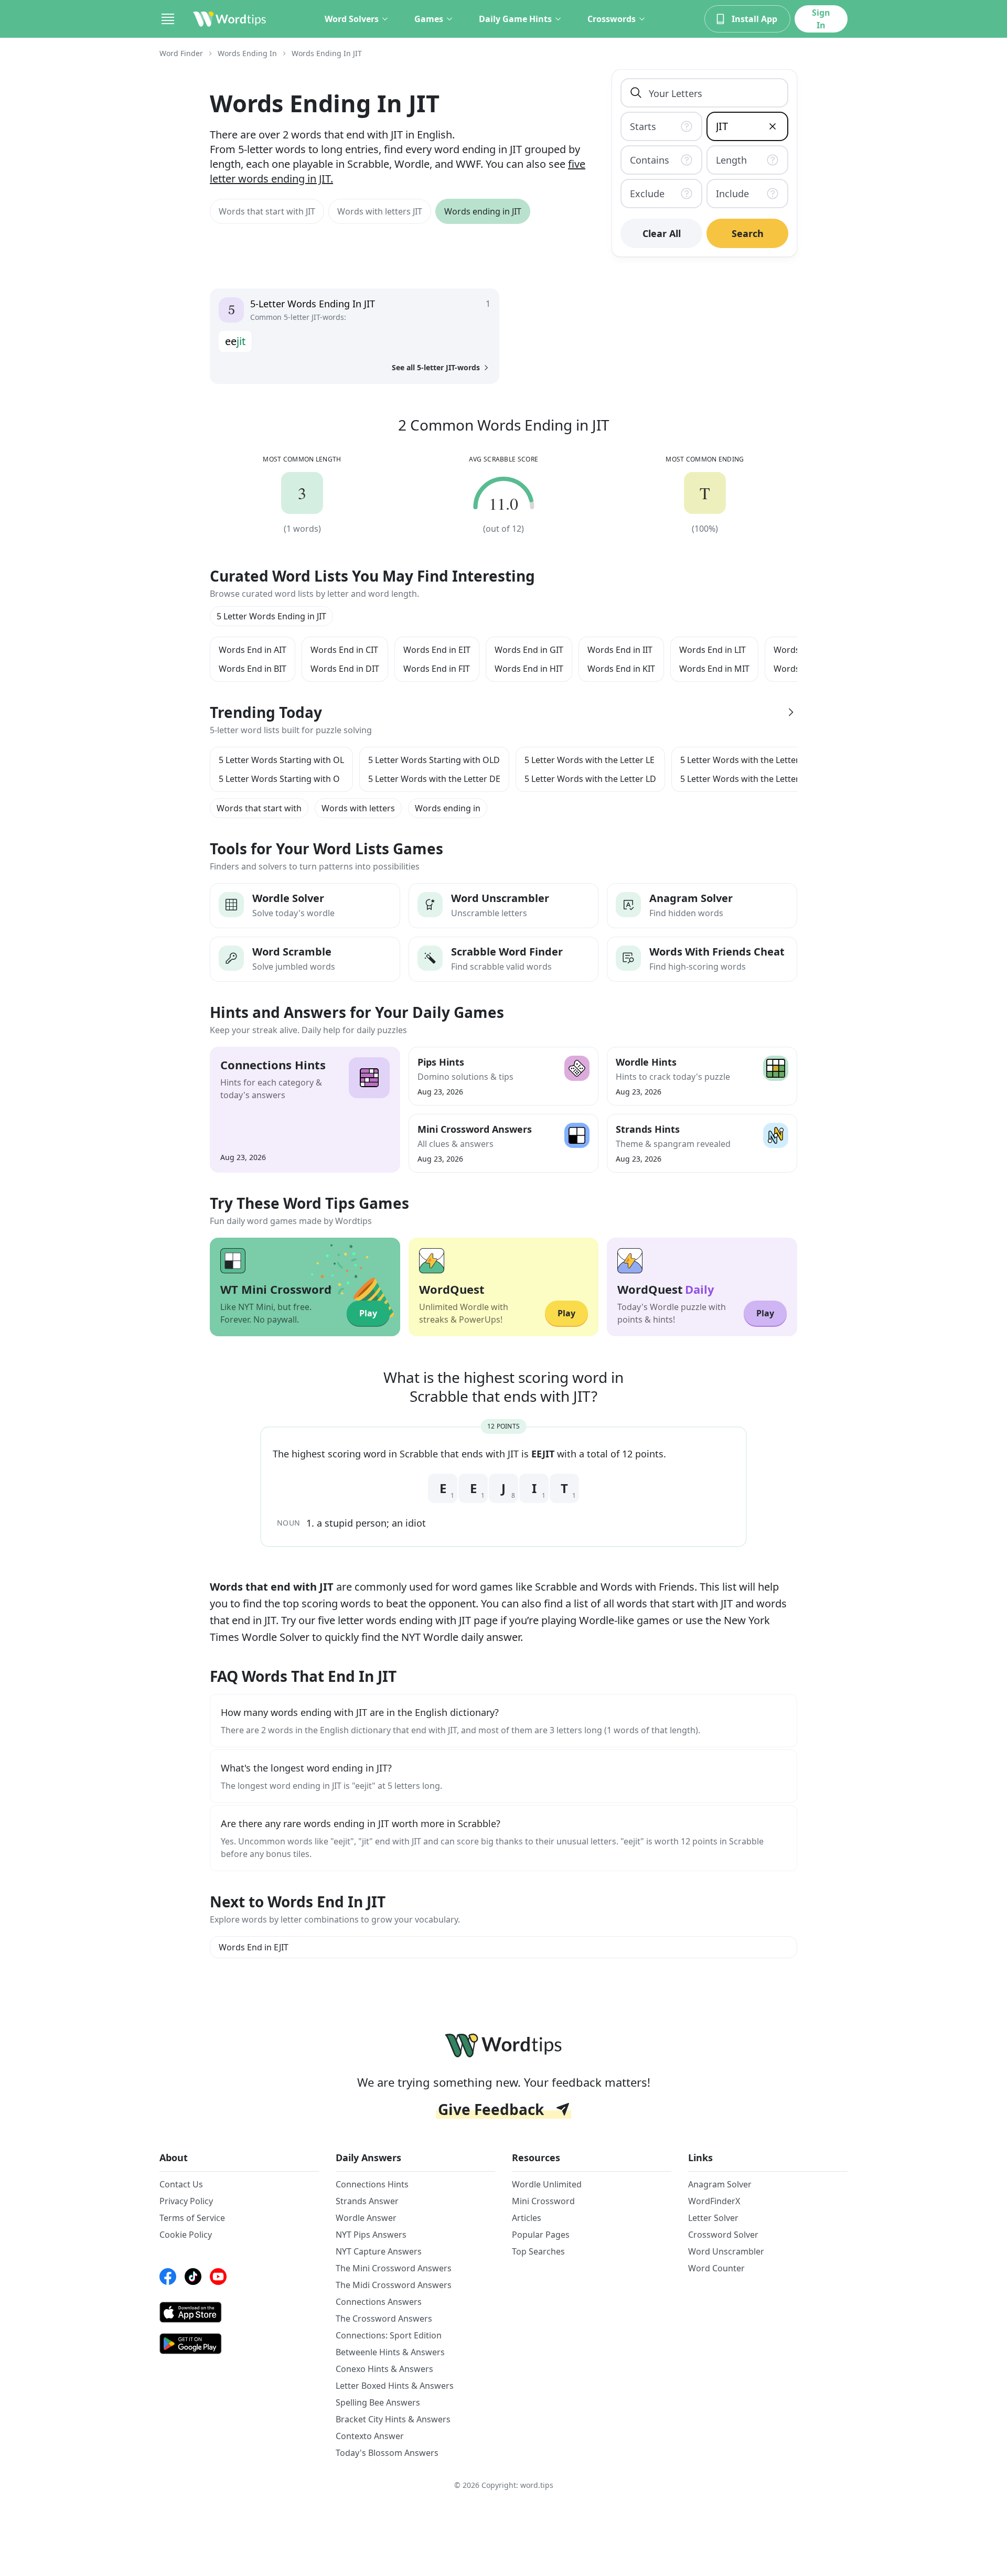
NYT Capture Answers (379, 2251)
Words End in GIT (529, 650)
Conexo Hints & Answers (384, 2369)
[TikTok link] (193, 2277)
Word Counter (716, 2268)
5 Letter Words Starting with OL (281, 760)
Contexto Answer (370, 2436)
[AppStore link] (239, 2312)
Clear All (662, 233)
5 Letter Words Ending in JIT (271, 616)
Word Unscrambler (726, 2251)
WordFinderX (714, 2201)
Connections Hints (372, 2184)
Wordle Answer (366, 2218)
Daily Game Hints (515, 19)
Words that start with (259, 808)
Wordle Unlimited (547, 2184)
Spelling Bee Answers (378, 2402)
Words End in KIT (621, 669)
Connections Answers (379, 2302)
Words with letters (358, 808)
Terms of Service (192, 2218)
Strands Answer (367, 2201)
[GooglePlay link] (239, 2344)
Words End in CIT (344, 650)
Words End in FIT (437, 669)
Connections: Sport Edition (389, 2335)
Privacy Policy (186, 2201)
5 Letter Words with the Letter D (744, 760)
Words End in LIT (713, 650)
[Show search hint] (689, 126)
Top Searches (538, 2251)
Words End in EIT (437, 650)
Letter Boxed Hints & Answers (395, 2386)
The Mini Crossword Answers (394, 2268)
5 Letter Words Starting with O (279, 779)
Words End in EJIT (254, 1947)
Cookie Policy (186, 2235)
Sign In (821, 19)
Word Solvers (352, 19)
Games (429, 19)
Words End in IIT (620, 650)
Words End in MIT (714, 669)
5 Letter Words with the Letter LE (590, 760)
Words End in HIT (529, 669)
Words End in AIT (253, 650)
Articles (527, 2218)
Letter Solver (713, 2218)
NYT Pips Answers (371, 2235)
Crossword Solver (723, 2235)
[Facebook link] (168, 2277)
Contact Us (181, 2184)
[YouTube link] (218, 2277)
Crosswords (612, 19)
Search (748, 233)
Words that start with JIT (267, 211)
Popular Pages (541, 2235)
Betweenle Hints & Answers (390, 2352)
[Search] (636, 93)
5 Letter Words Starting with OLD (434, 760)
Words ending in (448, 808)
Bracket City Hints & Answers (393, 2419)
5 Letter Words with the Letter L (743, 779)
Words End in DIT (345, 669)
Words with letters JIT (380, 211)
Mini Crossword (543, 2201)
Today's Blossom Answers (387, 2453)
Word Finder (181, 53)
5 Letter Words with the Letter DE (434, 779)
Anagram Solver (720, 2184)
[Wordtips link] (230, 19)
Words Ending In (247, 53)
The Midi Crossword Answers (394, 2285)
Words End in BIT (253, 669)
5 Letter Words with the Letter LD (590, 779)
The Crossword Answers (384, 2319)
